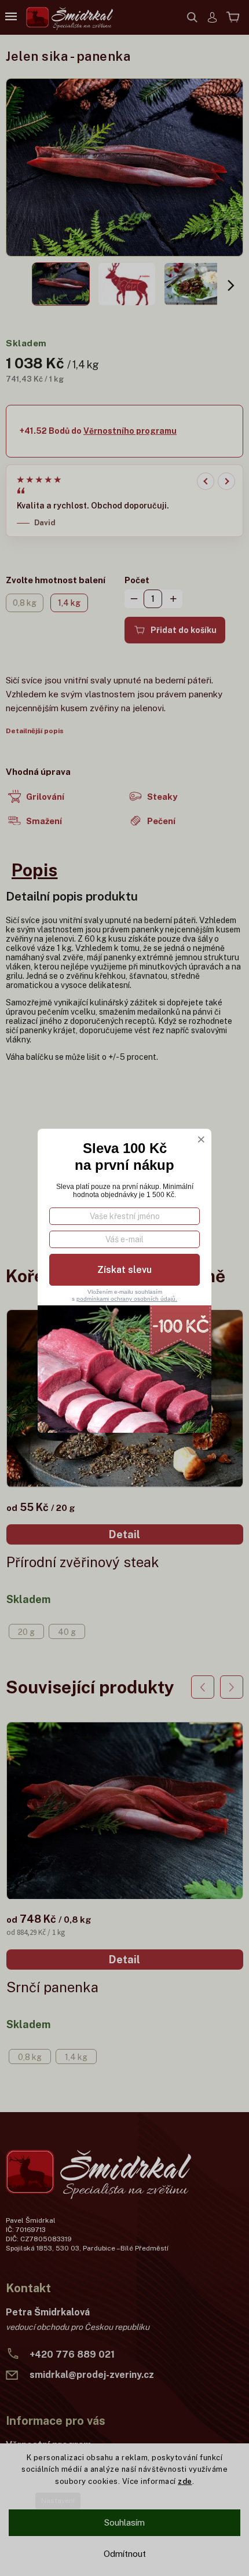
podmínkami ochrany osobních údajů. (127, 1299)
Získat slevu (124, 1270)
